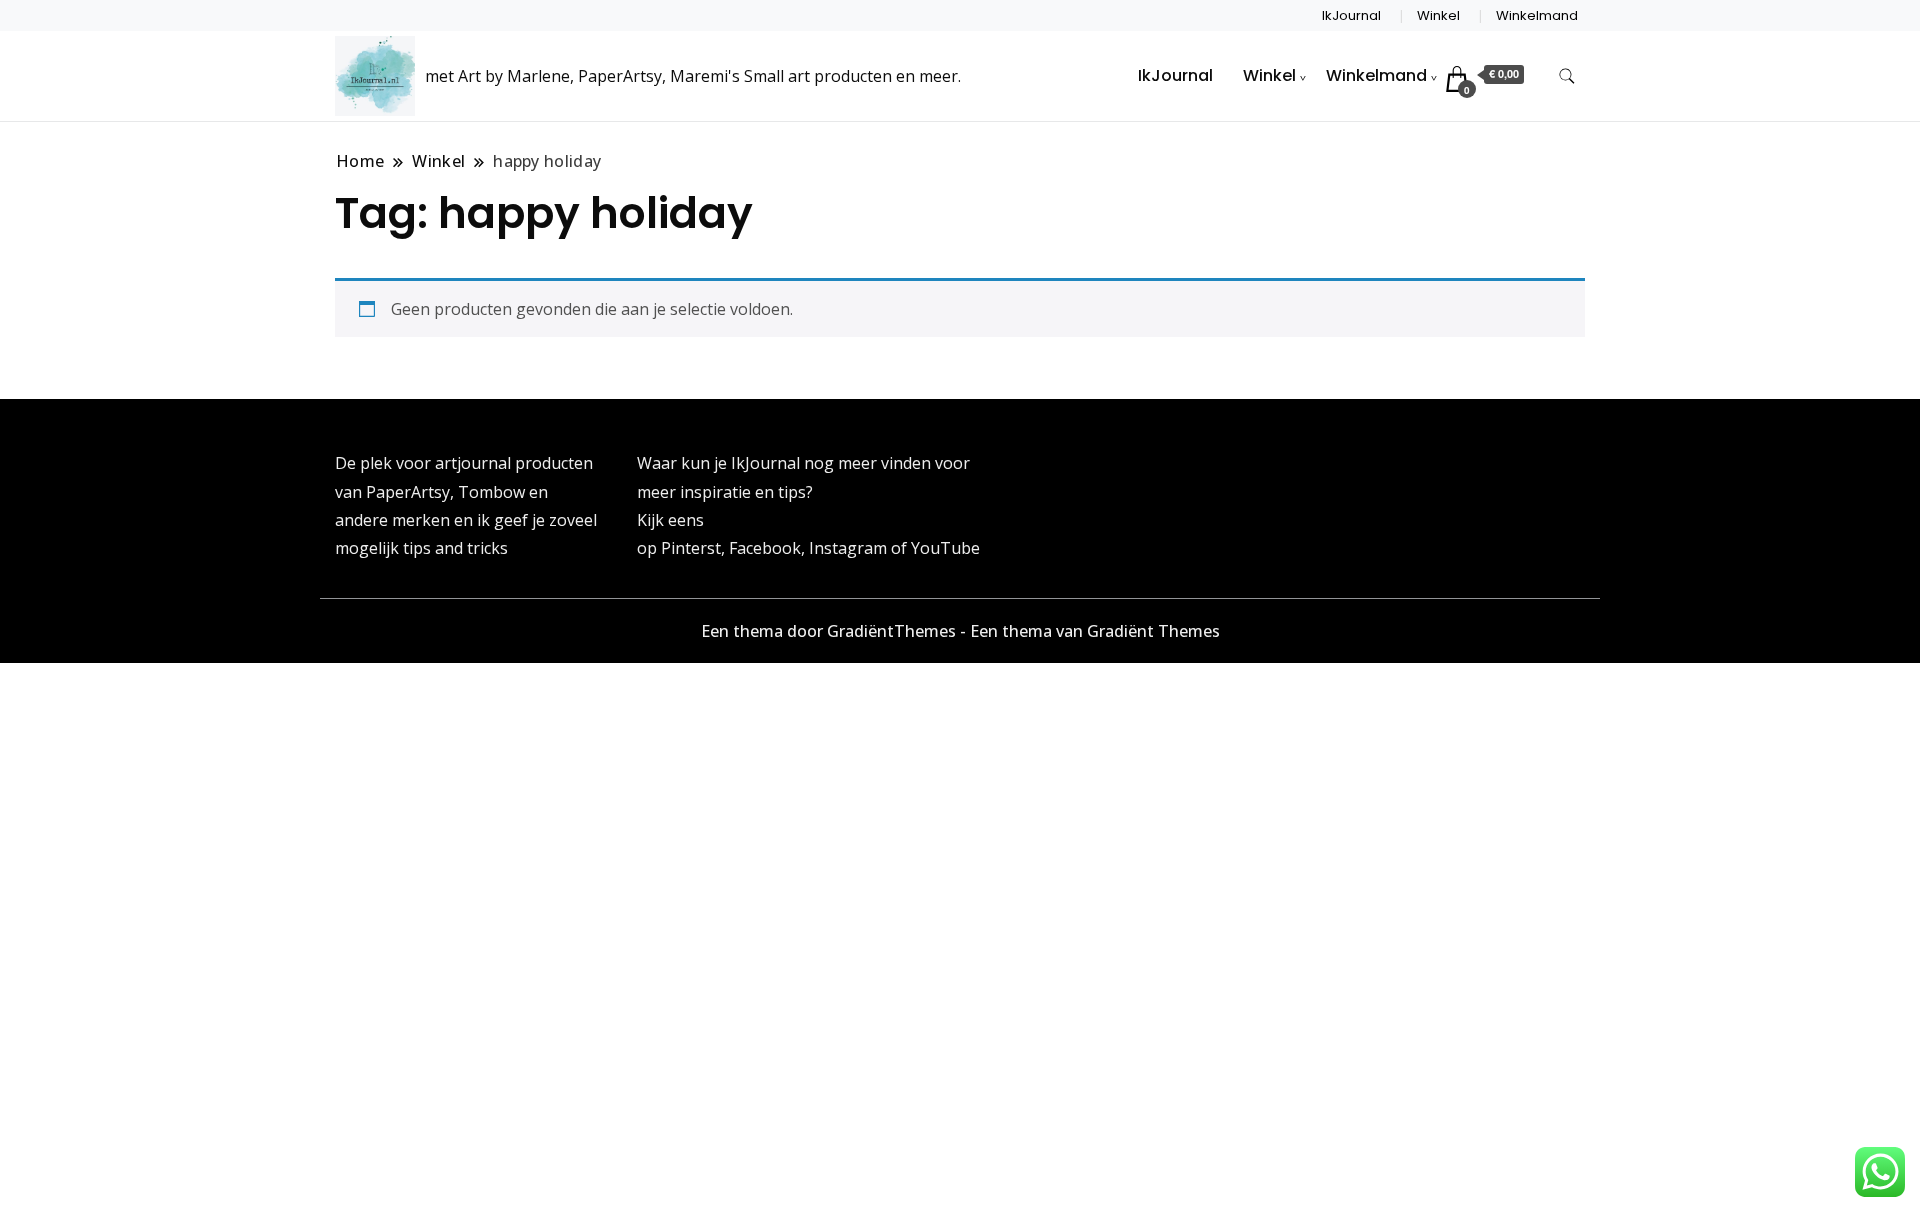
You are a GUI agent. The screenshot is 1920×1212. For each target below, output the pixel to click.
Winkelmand (1537, 15)
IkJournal (1351, 15)
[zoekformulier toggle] (1567, 76)
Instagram (850, 548)
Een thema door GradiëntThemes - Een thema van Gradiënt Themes (960, 631)
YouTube (945, 548)
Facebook (765, 548)
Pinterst (691, 548)
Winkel (1438, 15)
